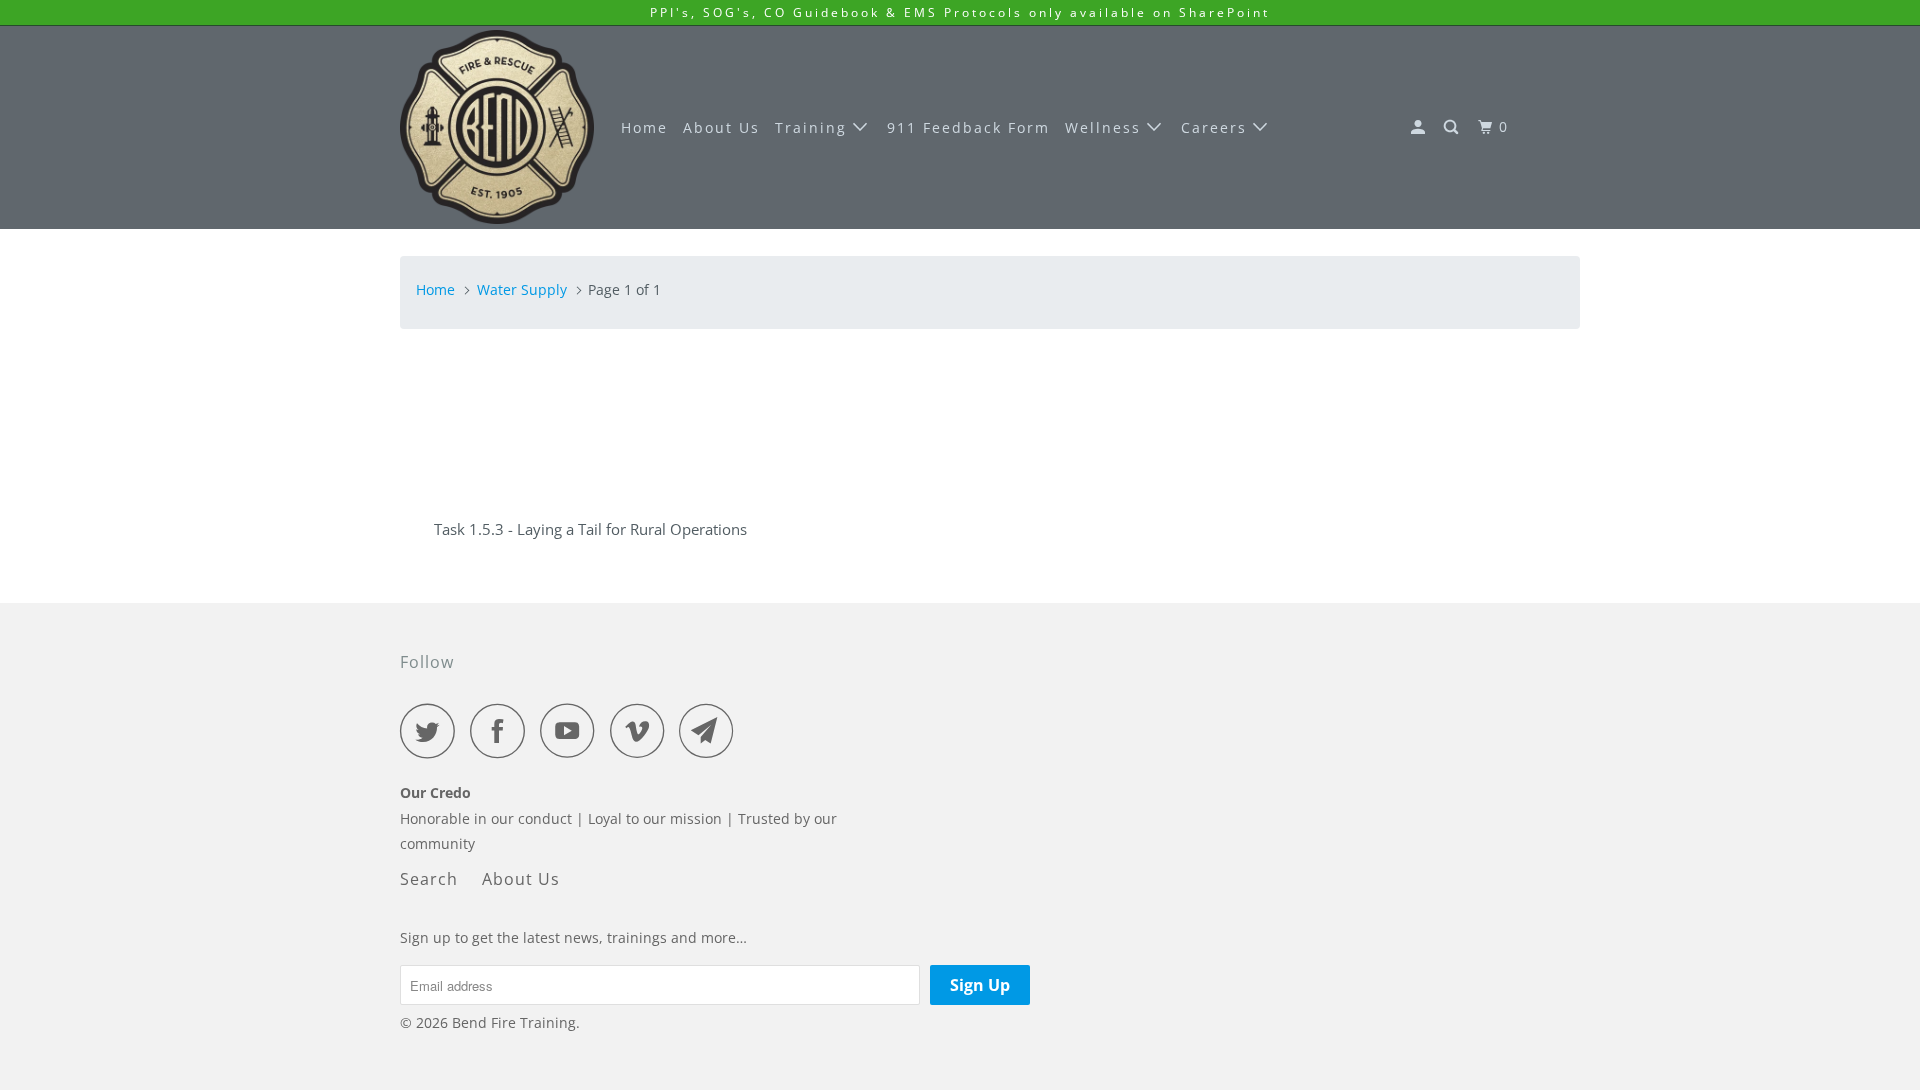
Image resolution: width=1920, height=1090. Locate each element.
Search (429, 879)
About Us (721, 127)
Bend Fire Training (514, 1022)
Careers (1217, 127)
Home (644, 127)
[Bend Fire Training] (497, 127)
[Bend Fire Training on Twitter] (433, 730)
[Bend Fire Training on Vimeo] (642, 730)
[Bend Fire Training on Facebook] (503, 730)
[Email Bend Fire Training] (712, 730)
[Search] (1453, 127)
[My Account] (1420, 127)
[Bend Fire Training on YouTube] (573, 730)
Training (814, 127)
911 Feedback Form (968, 127)
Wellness (1106, 127)
